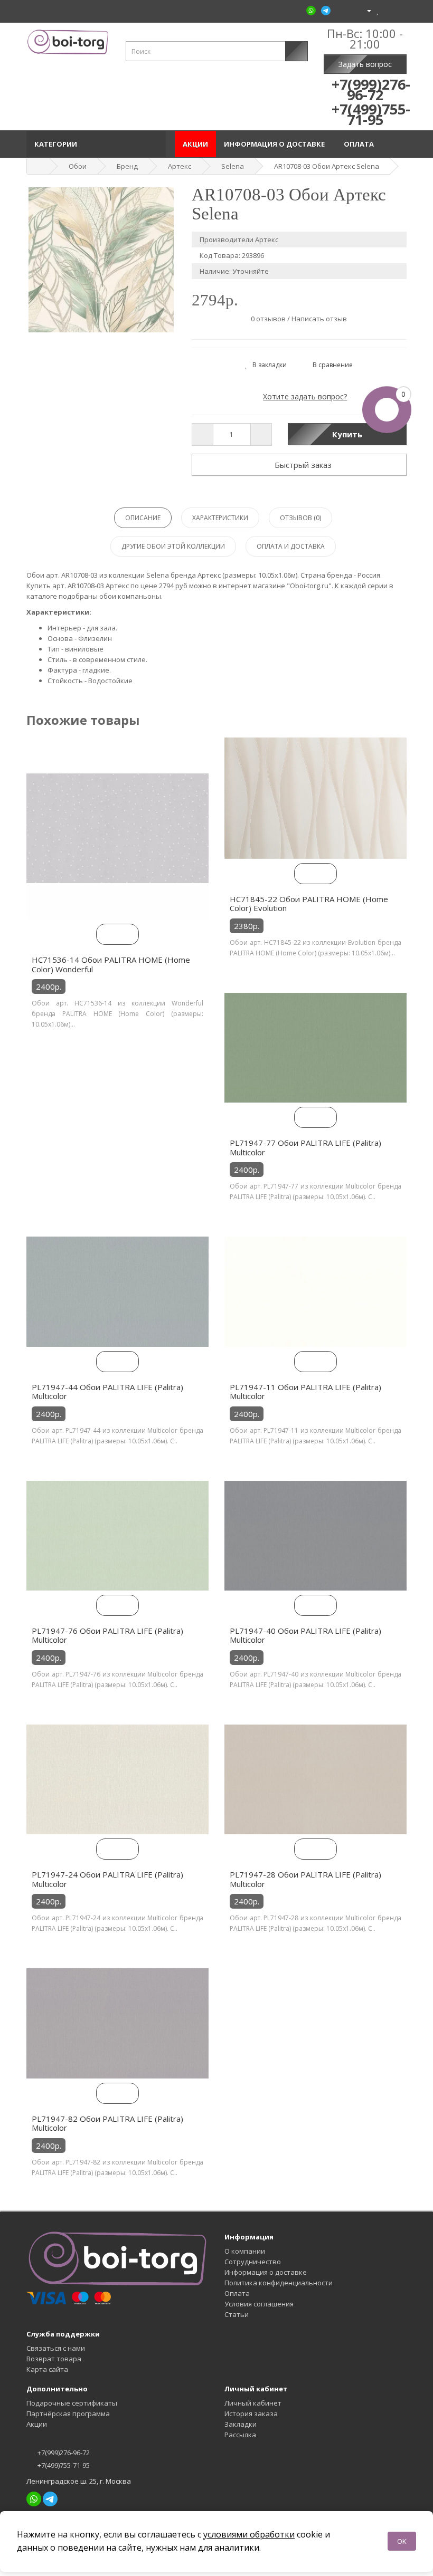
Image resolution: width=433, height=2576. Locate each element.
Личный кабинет (253, 2403)
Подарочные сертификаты (72, 2403)
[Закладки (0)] (378, 10)
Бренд (127, 166)
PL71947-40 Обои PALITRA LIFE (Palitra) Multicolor (305, 1635)
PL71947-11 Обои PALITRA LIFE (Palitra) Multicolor (305, 1392)
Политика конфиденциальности (279, 2283)
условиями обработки (249, 2534)
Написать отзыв (319, 319)
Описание (143, 518)
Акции (195, 144)
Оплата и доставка (291, 546)
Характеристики (220, 518)
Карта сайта (47, 2369)
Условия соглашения (259, 2304)
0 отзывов (268, 319)
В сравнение (330, 365)
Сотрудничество (253, 2262)
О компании (245, 2251)
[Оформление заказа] (398, 10)
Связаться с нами (56, 2348)
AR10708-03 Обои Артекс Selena (327, 166)
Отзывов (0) (300, 518)
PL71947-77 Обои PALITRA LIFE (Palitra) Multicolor (305, 1147)
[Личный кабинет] (365, 10)
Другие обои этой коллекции (173, 546)
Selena (233, 166)
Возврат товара (54, 2359)
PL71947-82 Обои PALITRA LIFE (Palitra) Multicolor (107, 2123)
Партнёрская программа (68, 2414)
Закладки (241, 2424)
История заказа (251, 2414)
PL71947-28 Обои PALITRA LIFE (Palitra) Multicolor (305, 1879)
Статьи (237, 2314)
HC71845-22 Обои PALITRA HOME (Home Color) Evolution (309, 904)
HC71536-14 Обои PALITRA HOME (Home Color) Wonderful (111, 964)
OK (402, 2541)
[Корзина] (387, 10)
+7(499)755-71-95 (63, 2465)
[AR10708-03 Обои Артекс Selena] (101, 260)
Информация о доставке (276, 144)
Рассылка (240, 2435)
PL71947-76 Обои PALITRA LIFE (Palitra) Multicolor (107, 1635)
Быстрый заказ (302, 465)
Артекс (180, 166)
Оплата (360, 144)
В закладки (267, 365)
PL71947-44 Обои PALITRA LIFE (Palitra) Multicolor (107, 1392)
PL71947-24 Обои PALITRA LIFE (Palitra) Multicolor (107, 1879)
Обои (78, 166)
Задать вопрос (365, 64)
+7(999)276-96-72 (63, 2453)
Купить (347, 434)
